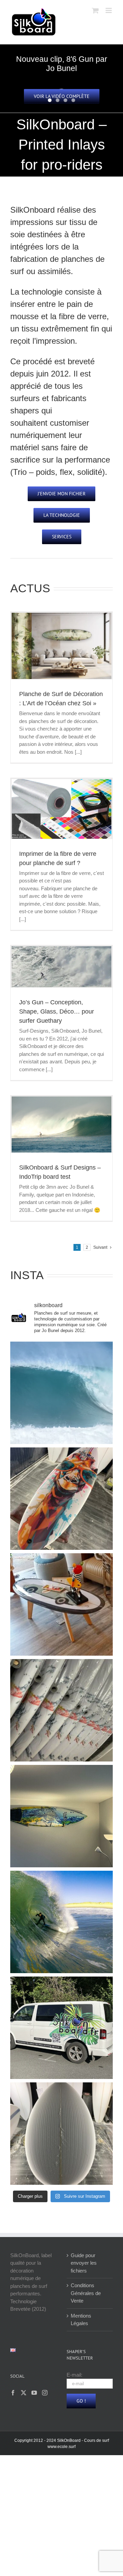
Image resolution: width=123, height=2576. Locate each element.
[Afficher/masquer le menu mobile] (109, 10)
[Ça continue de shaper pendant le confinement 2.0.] (61, 2134)
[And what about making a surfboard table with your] (61, 1604)
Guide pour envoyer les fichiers (84, 2263)
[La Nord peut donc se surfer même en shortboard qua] (61, 1393)
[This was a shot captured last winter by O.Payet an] (61, 1922)
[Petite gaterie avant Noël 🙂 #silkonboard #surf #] (61, 1499)
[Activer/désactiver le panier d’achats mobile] (95, 10)
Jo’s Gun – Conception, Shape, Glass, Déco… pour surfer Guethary (57, 1011)
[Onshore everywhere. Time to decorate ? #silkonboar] (61, 1816)
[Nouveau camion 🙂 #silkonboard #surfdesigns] (61, 2028)
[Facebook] (13, 2393)
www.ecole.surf (61, 2447)
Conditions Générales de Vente (86, 2293)
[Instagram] (45, 2393)
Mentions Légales (81, 2320)
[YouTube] (34, 2393)
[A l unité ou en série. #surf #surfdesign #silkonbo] (61, 1710)
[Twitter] (24, 2393)
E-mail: (74, 2375)
